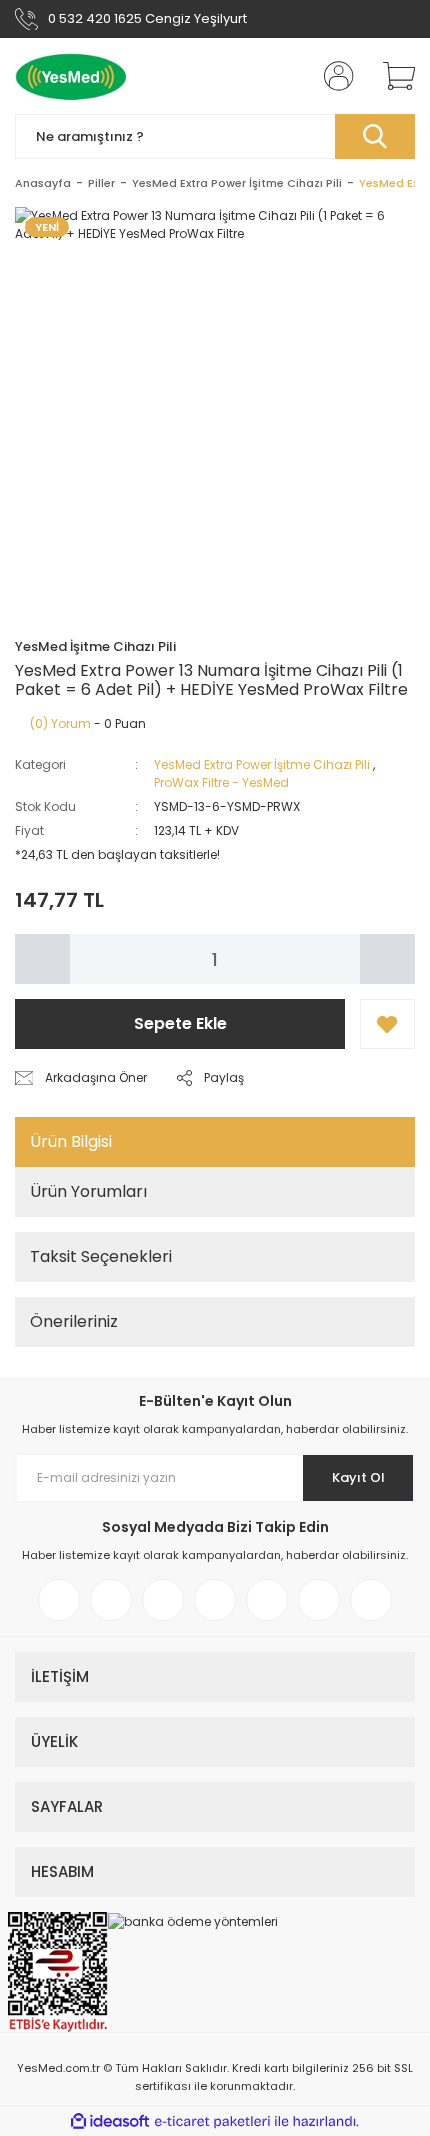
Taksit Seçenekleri (101, 1256)
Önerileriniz (74, 1321)
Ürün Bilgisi (71, 1141)
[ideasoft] (110, 2121)
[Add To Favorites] (387, 1024)
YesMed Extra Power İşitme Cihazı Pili (262, 764)
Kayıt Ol (358, 1477)
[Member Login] (333, 76)
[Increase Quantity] (387, 959)
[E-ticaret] (212, 2121)
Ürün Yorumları (88, 1191)
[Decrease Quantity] (42, 959)
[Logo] (71, 76)
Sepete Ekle (180, 1023)
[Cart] (392, 76)
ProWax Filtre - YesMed (221, 782)
